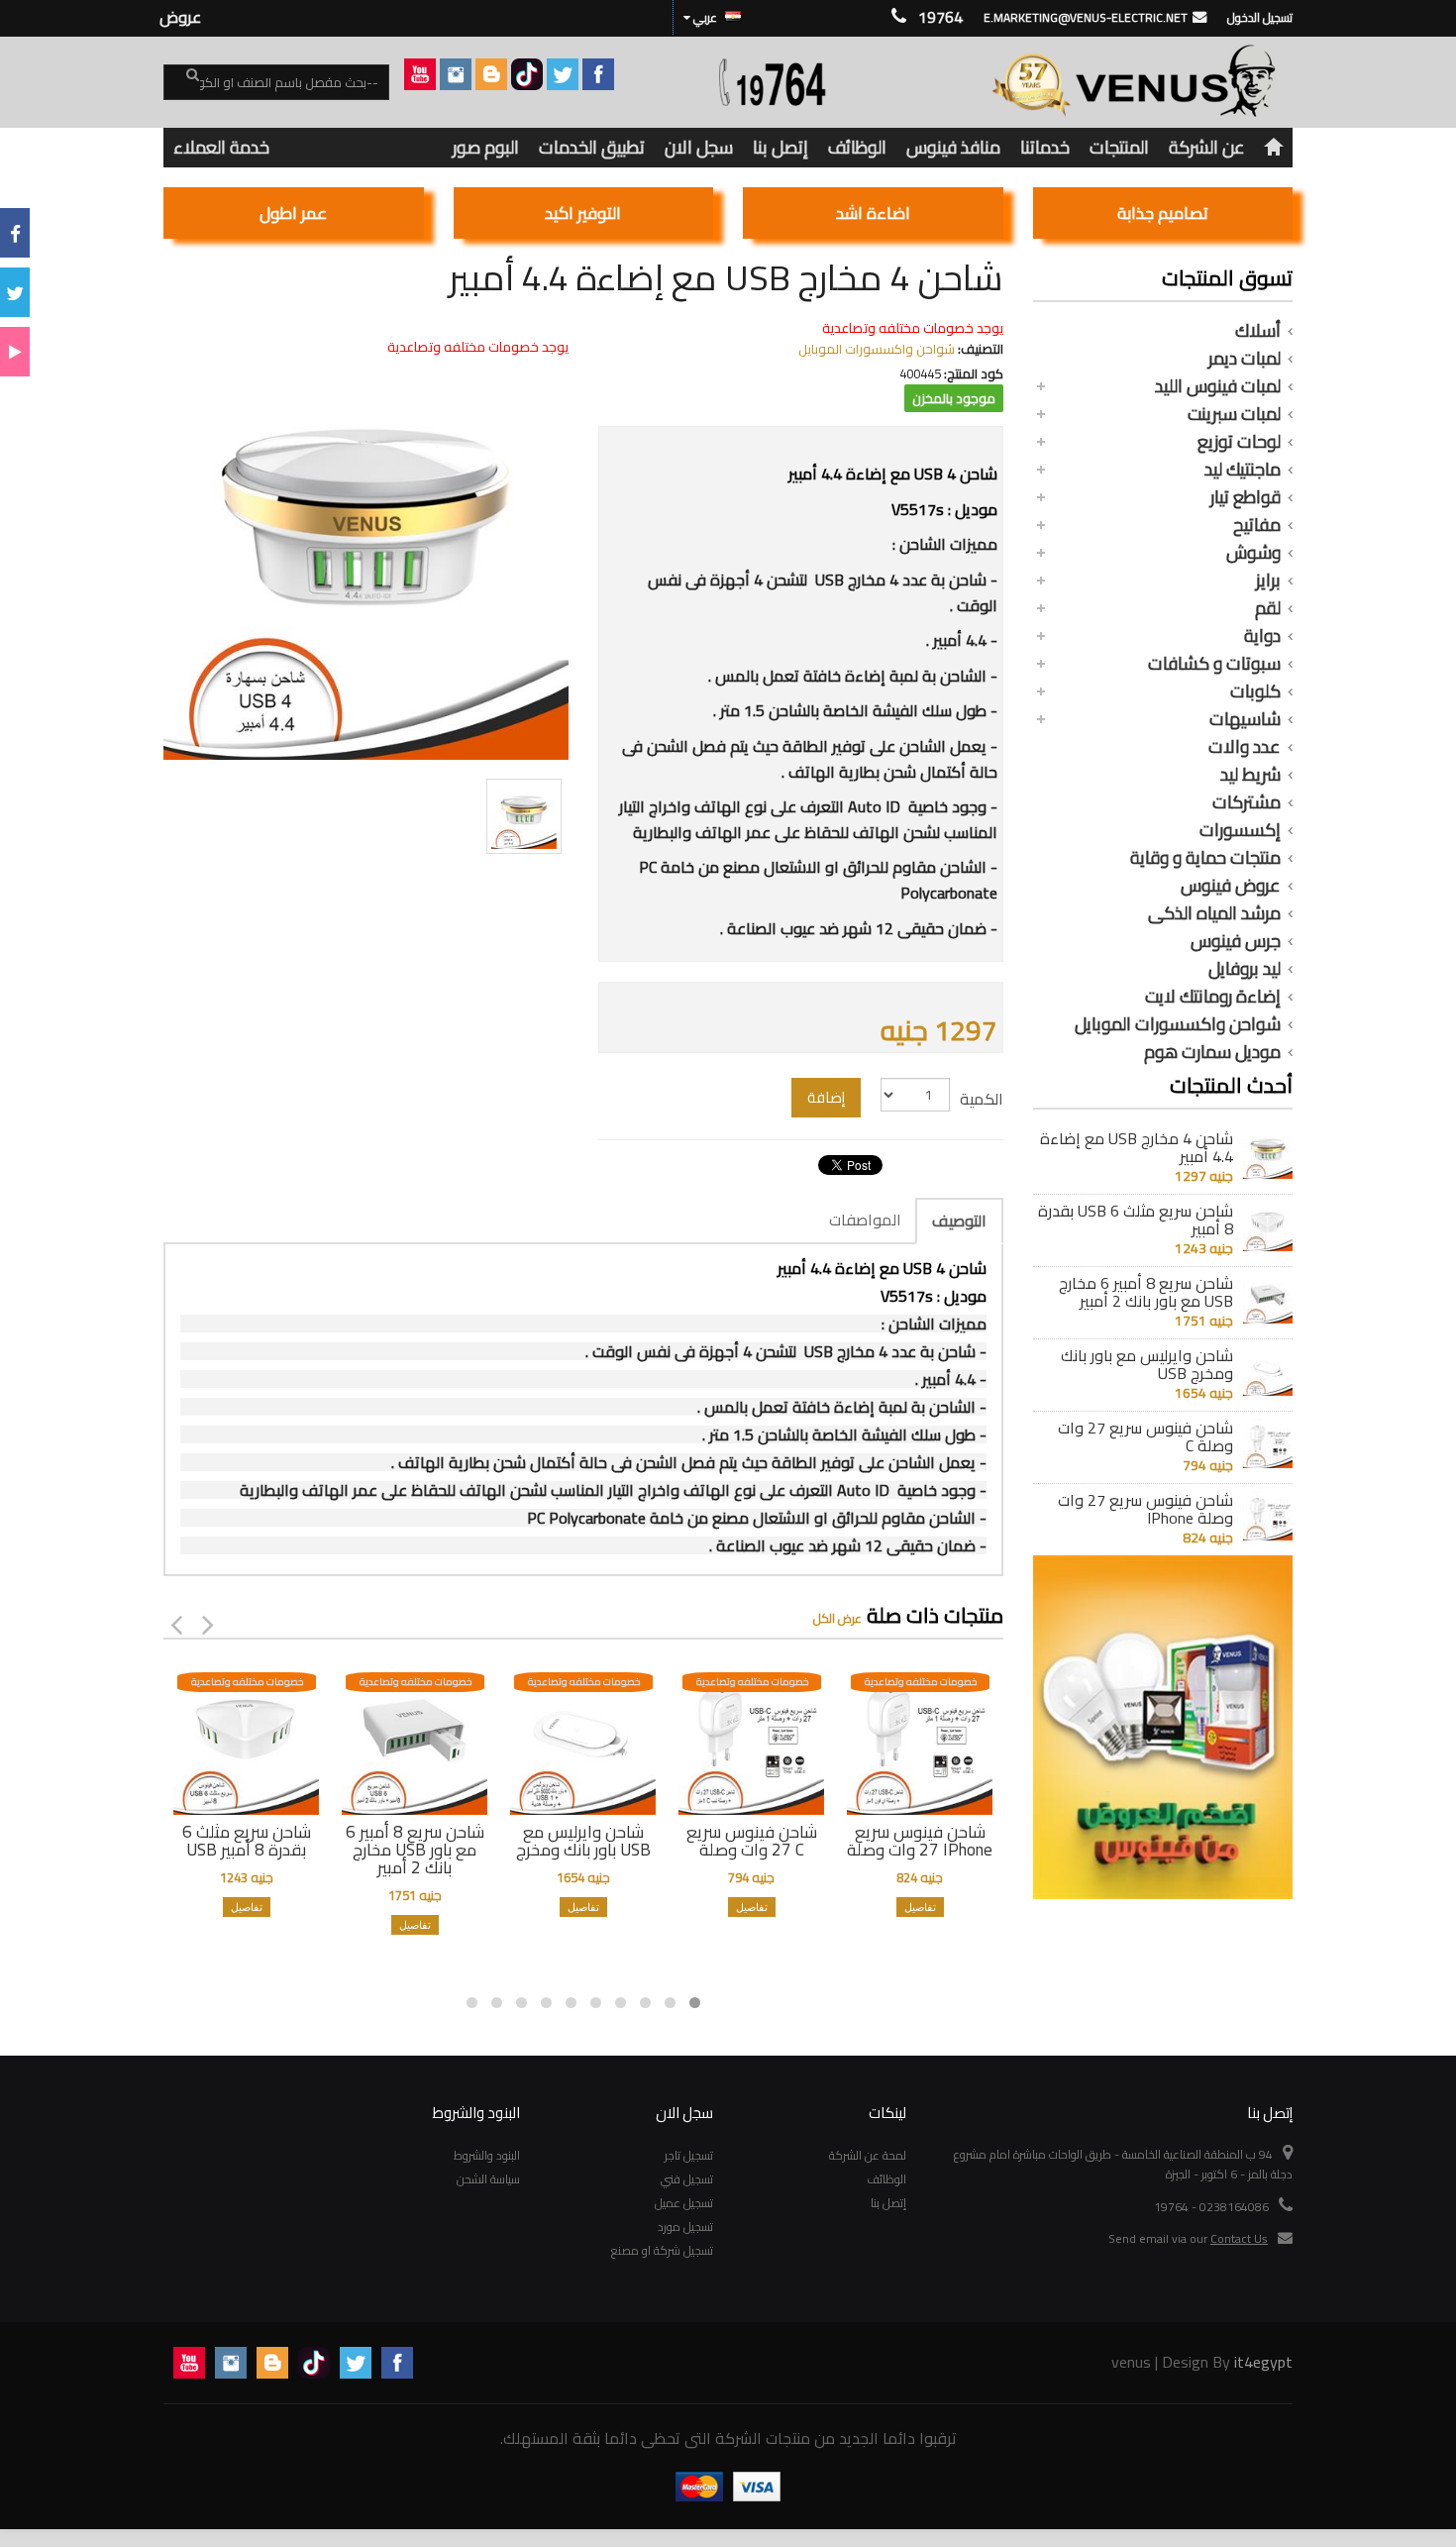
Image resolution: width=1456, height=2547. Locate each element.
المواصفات (865, 1220)
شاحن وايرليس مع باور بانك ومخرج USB (1147, 1364)
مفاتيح (1257, 525)
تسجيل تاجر (689, 2155)
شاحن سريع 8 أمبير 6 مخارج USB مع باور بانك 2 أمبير (1146, 1292)
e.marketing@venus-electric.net (1086, 17)
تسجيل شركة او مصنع (662, 2250)
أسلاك (1258, 331)
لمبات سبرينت (1234, 414)
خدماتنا (1045, 147)
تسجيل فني (687, 2179)
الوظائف (857, 147)
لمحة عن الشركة (868, 2155)
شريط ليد (1250, 775)
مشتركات (1247, 802)
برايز (1268, 581)
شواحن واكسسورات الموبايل (1178, 1024)
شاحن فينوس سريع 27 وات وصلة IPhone (1145, 1509)
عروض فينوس (1231, 886)
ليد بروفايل (1245, 969)
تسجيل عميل (684, 2203)
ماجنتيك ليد (1243, 470)
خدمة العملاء (221, 147)
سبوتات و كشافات (1214, 664)
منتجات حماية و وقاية (1205, 858)
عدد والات (1245, 747)
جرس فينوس (1236, 941)
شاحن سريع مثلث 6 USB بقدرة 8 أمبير (1136, 1220)
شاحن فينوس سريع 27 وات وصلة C (1145, 1436)
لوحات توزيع (1239, 442)
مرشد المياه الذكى (1214, 913)
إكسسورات (1240, 830)
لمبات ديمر (1245, 359)
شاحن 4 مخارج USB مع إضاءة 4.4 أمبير (1137, 1147)
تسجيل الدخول (1260, 17)
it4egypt (1263, 2362)
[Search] (181, 83)
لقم (1268, 608)
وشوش (1253, 553)
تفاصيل (247, 1907)
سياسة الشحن (488, 2179)
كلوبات (1255, 691)
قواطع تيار (1246, 497)
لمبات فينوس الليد (1218, 386)
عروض (180, 17)
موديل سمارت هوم (1212, 1052)
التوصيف (959, 1220)
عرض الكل (837, 1618)
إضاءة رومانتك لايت (1213, 997)
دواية (1262, 636)
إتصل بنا (780, 147)
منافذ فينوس (953, 147)
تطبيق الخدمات (592, 147)
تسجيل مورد (685, 2227)
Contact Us (1239, 2238)
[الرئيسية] (1274, 148)
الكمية (982, 1099)
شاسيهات (1245, 719)
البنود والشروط (487, 2155)
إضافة (826, 1097)
